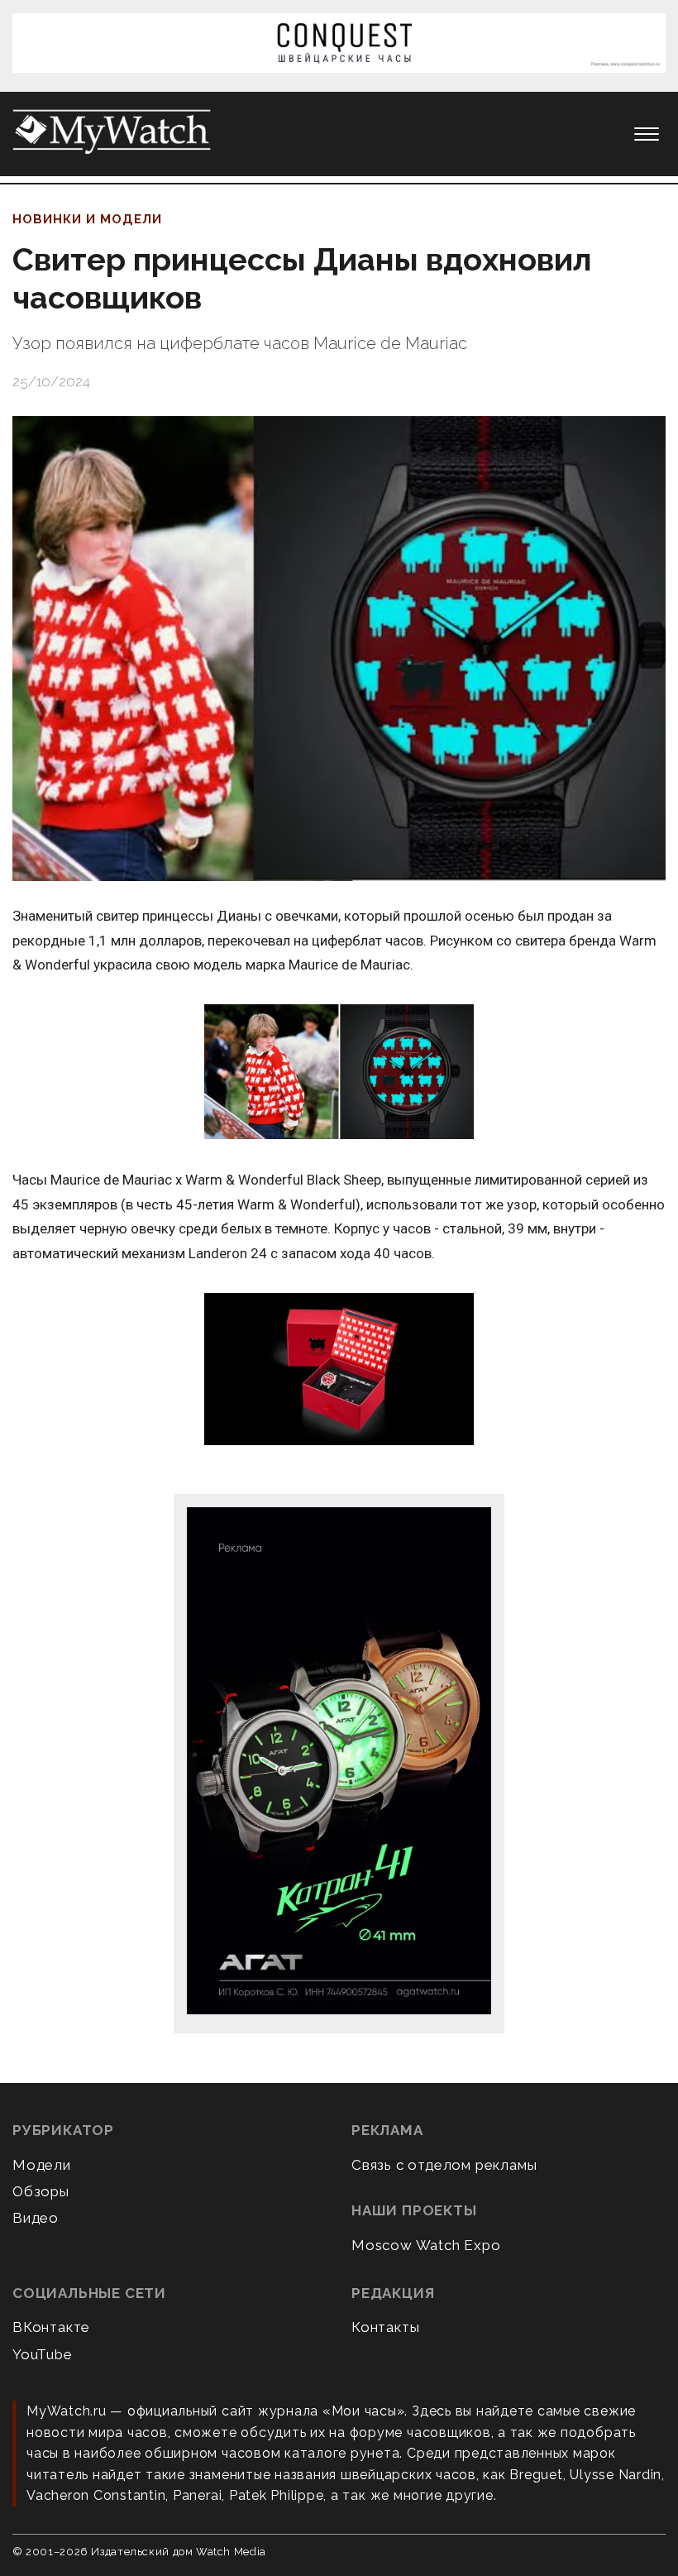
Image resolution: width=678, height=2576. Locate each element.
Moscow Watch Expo (426, 2245)
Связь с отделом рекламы (444, 2165)
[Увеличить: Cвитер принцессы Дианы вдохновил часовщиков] (339, 649)
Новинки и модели (87, 219)
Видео (36, 2218)
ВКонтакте (51, 2327)
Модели (42, 2165)
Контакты (385, 2327)
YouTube (43, 2354)
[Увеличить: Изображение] (339, 1073)
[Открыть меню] (647, 134)
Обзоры (41, 2191)
